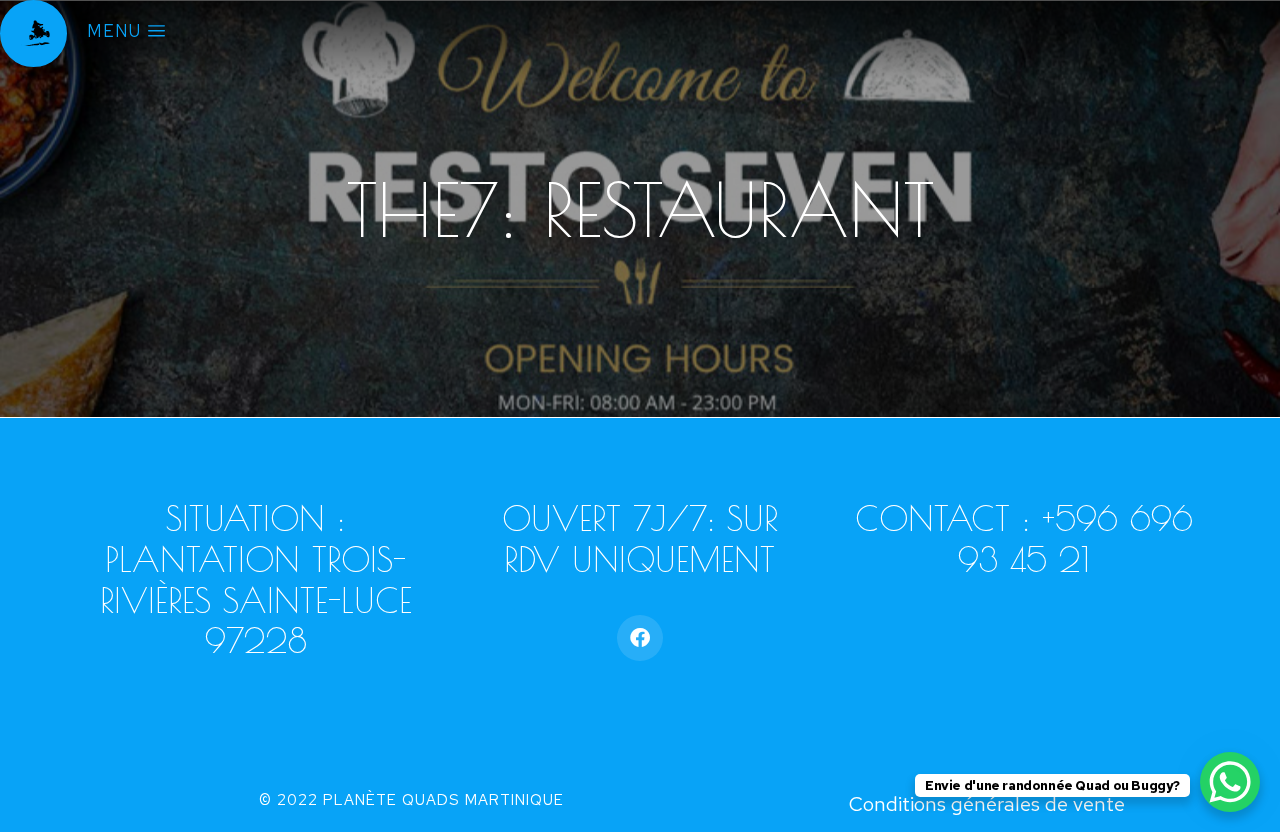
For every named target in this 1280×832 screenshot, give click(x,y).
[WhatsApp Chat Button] (1230, 782)
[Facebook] (640, 638)
